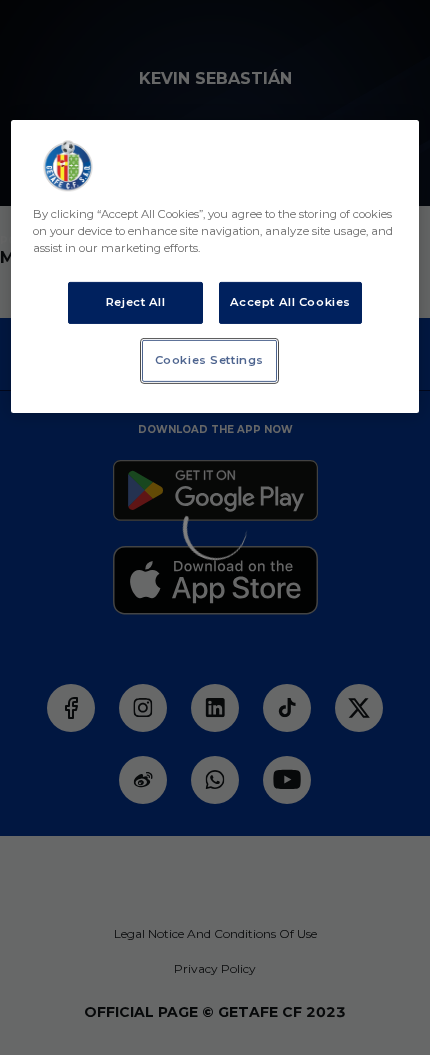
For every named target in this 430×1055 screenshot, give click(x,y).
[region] (215, 266)
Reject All (136, 302)
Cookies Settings (209, 360)
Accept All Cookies (290, 302)
